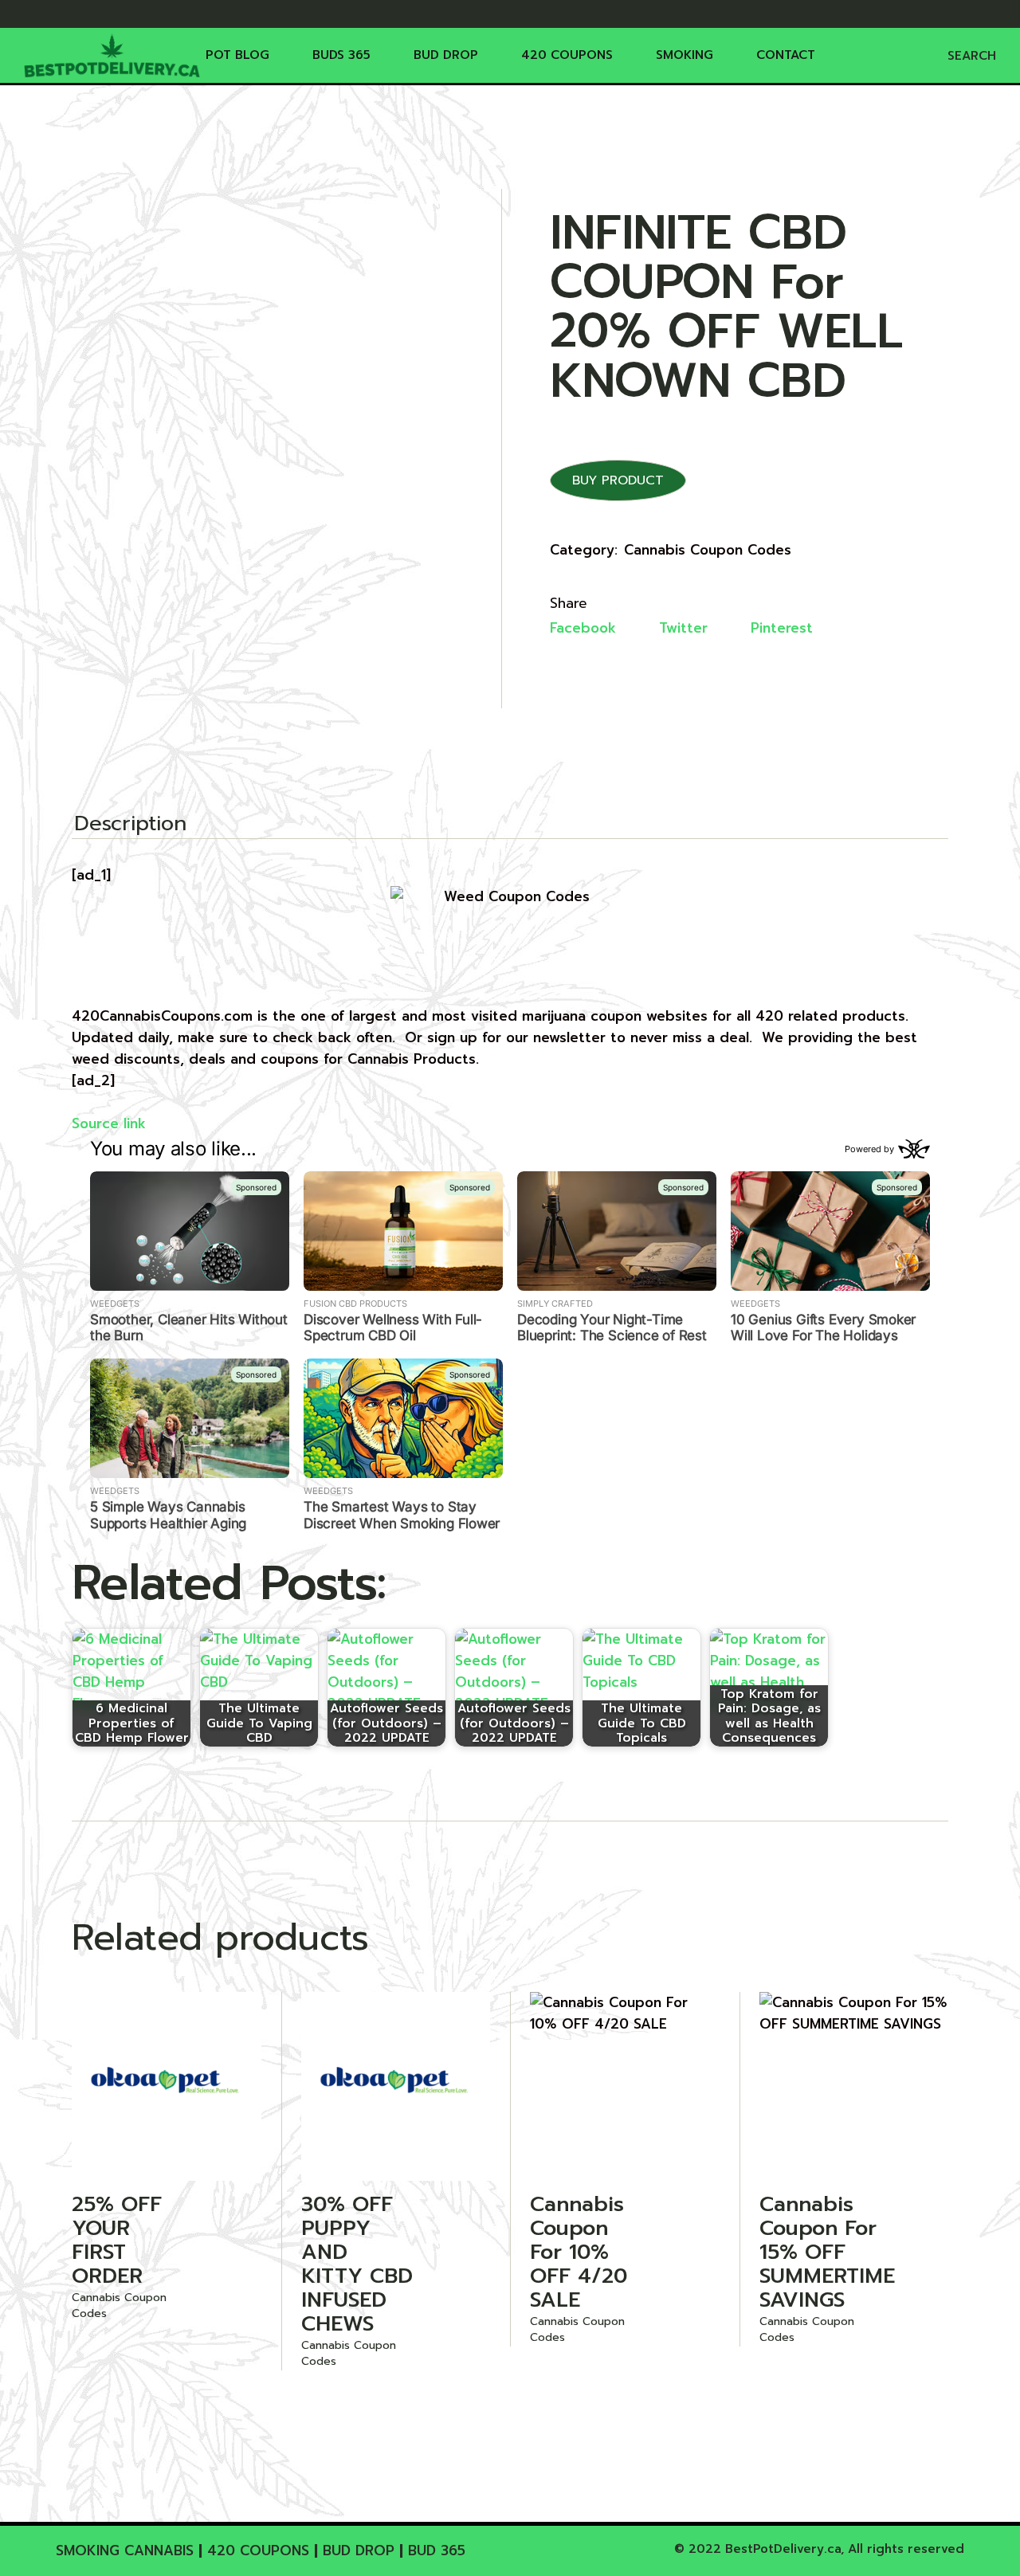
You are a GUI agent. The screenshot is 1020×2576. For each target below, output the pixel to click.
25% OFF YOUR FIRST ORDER (117, 2240)
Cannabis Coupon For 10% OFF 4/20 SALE (579, 2252)
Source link (109, 1123)
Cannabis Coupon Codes (708, 550)
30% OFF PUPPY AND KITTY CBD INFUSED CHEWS (357, 2264)
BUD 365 (437, 2551)
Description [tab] (130, 825)
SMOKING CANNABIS (125, 2551)
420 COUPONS (258, 2551)
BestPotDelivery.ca (783, 2549)
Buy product (618, 480)
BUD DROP (359, 2551)
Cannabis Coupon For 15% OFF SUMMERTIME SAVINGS (827, 2252)
